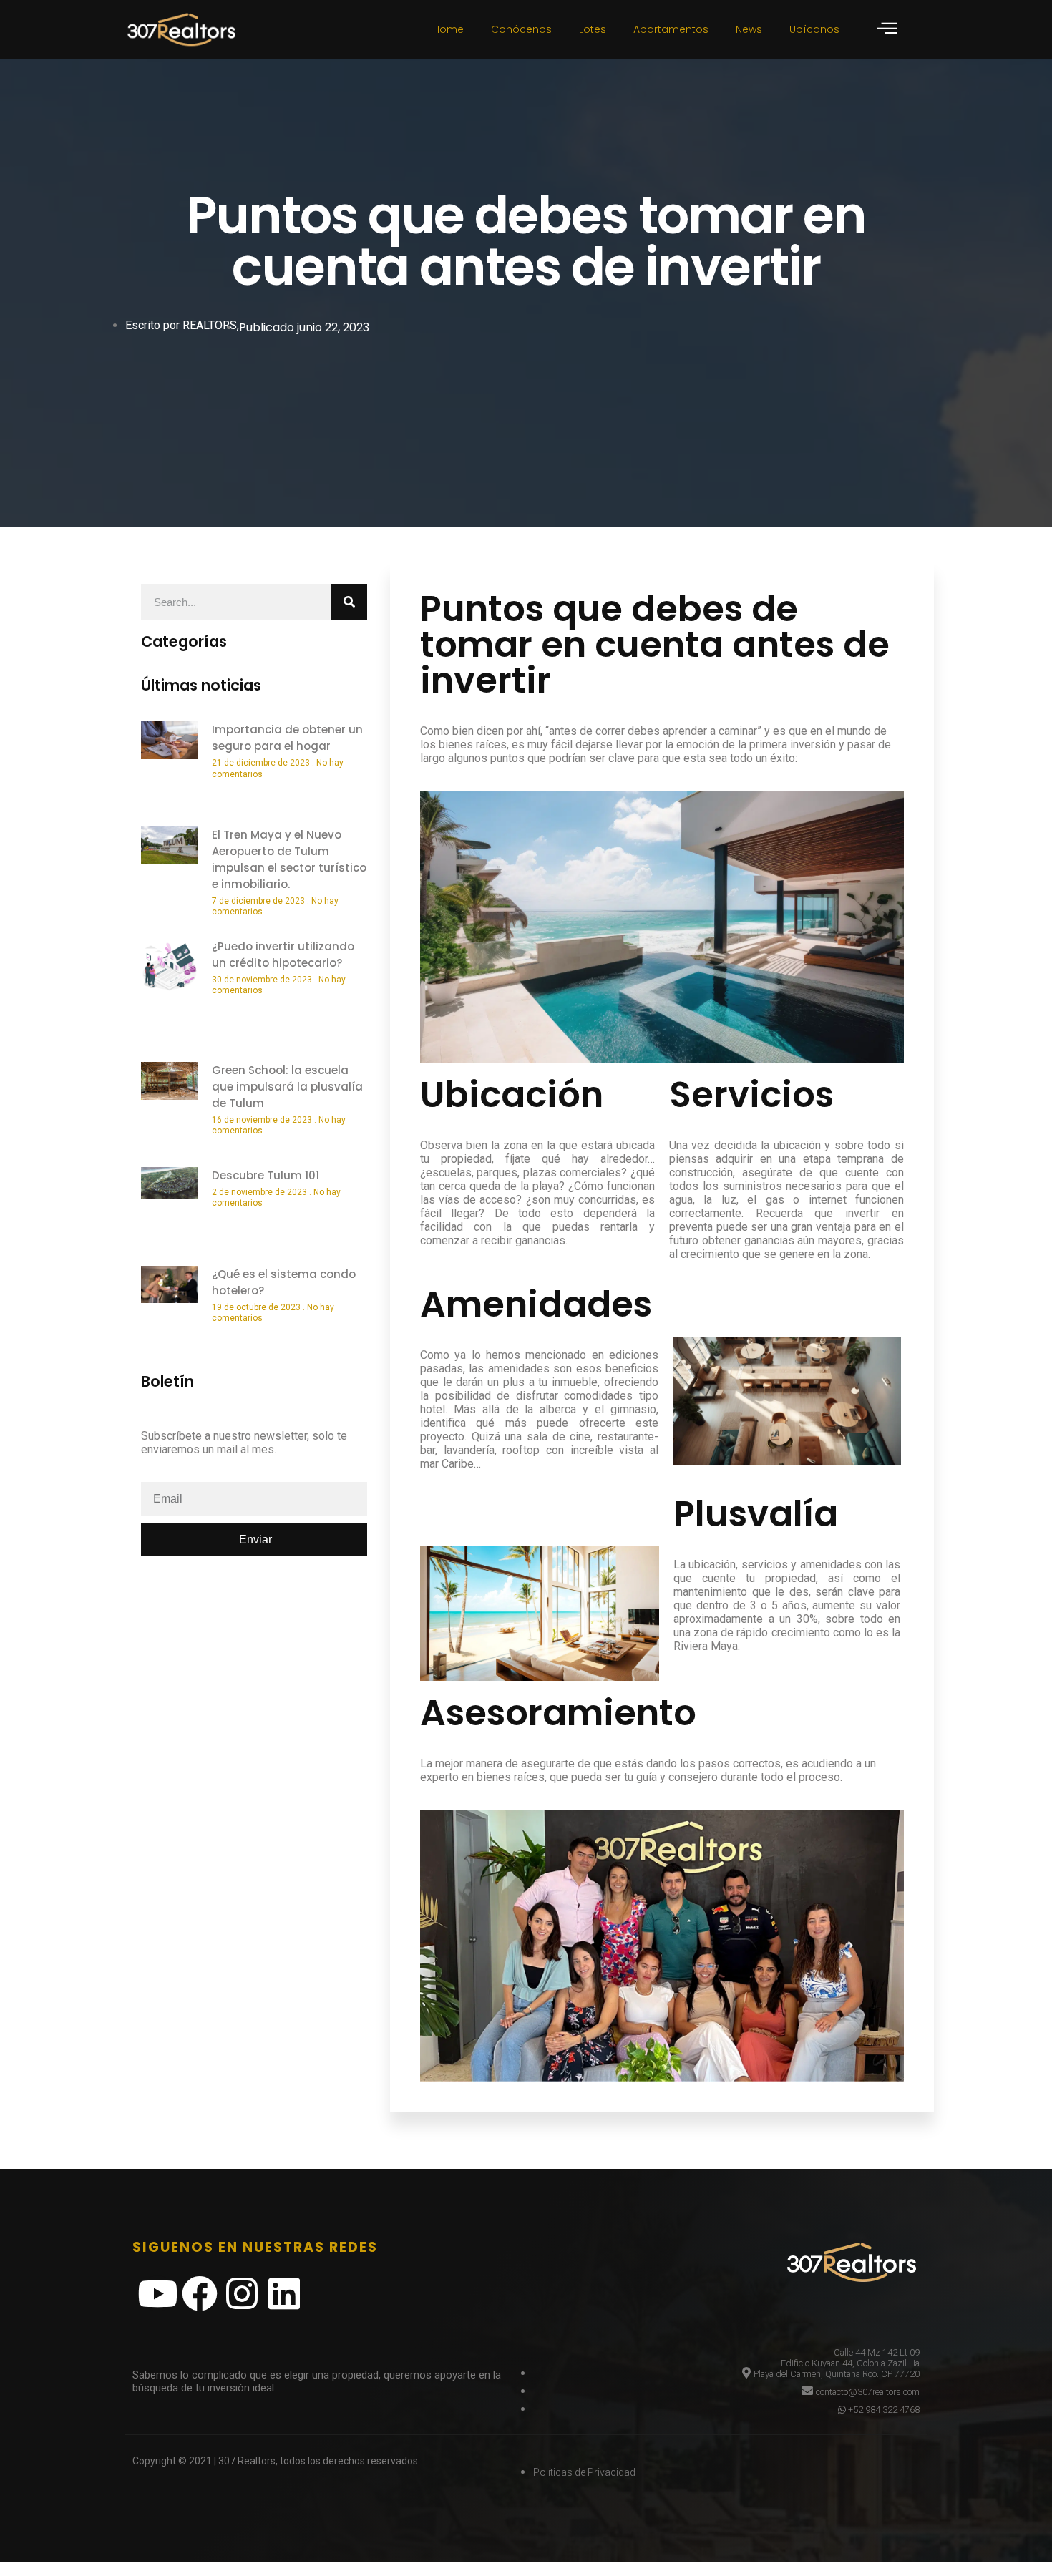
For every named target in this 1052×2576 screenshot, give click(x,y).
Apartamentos (671, 29)
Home (448, 29)
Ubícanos (814, 29)
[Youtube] (157, 2293)
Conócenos (521, 29)
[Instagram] (242, 2293)
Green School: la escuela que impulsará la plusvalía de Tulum (287, 1087)
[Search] (349, 602)
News (749, 29)
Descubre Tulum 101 (266, 1175)
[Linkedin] (284, 2293)
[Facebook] (200, 2293)
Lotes (593, 29)
